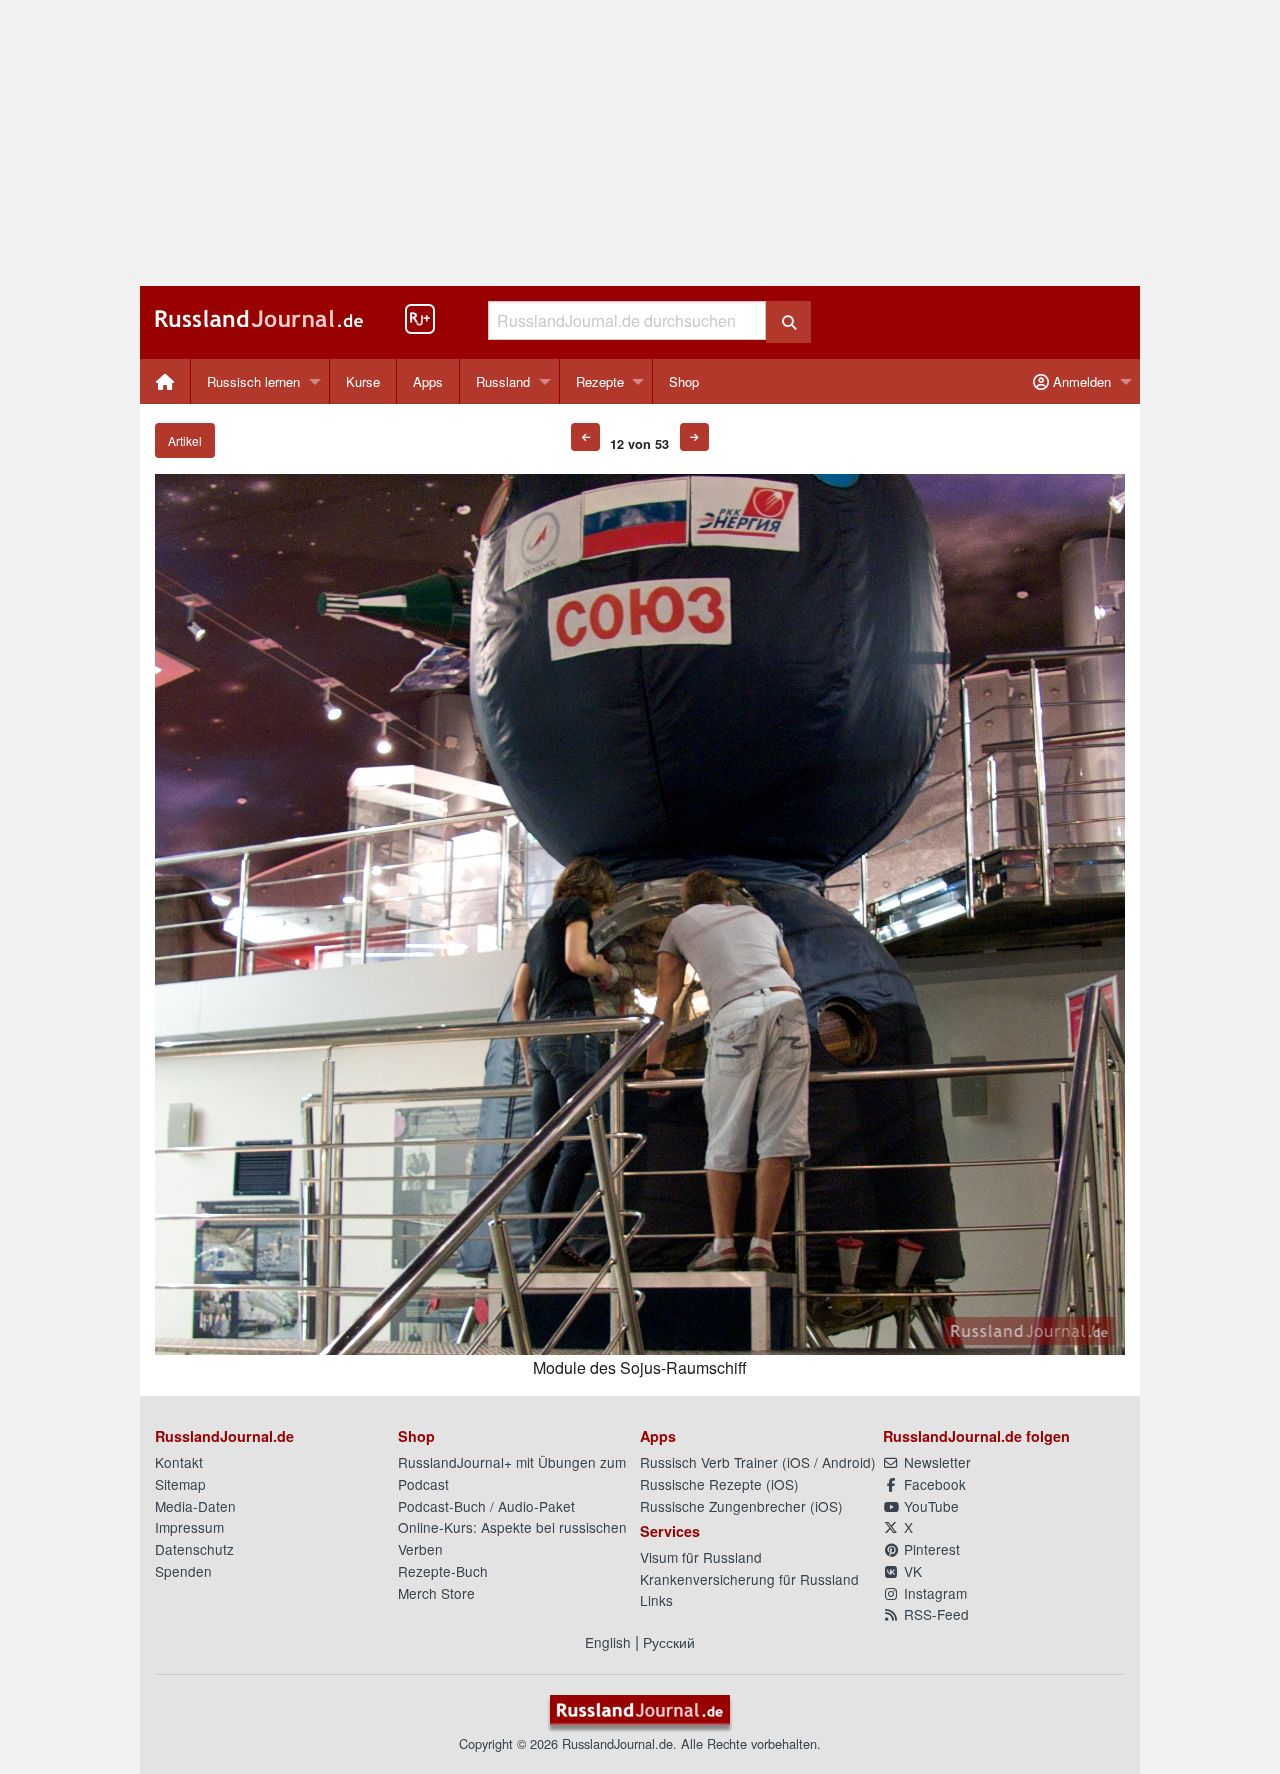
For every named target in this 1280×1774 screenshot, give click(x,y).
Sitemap (180, 1484)
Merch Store (436, 1593)
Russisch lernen (253, 381)
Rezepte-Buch (443, 1571)
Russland (503, 381)
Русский (669, 1642)
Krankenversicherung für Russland (749, 1579)
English (608, 1642)
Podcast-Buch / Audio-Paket (486, 1506)
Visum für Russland (701, 1557)
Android (846, 1462)
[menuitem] (165, 381)
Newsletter (935, 1462)
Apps (428, 381)
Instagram (933, 1593)
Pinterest (930, 1549)
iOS (798, 1462)
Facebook (933, 1484)
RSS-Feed (934, 1614)
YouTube (929, 1506)
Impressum (189, 1527)
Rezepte (600, 381)
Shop (684, 381)
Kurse (363, 381)
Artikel (185, 440)
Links (656, 1600)
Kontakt (179, 1462)
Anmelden (1080, 381)
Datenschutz (194, 1549)
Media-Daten (195, 1506)
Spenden (183, 1571)
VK (911, 1571)
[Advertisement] (640, 143)
